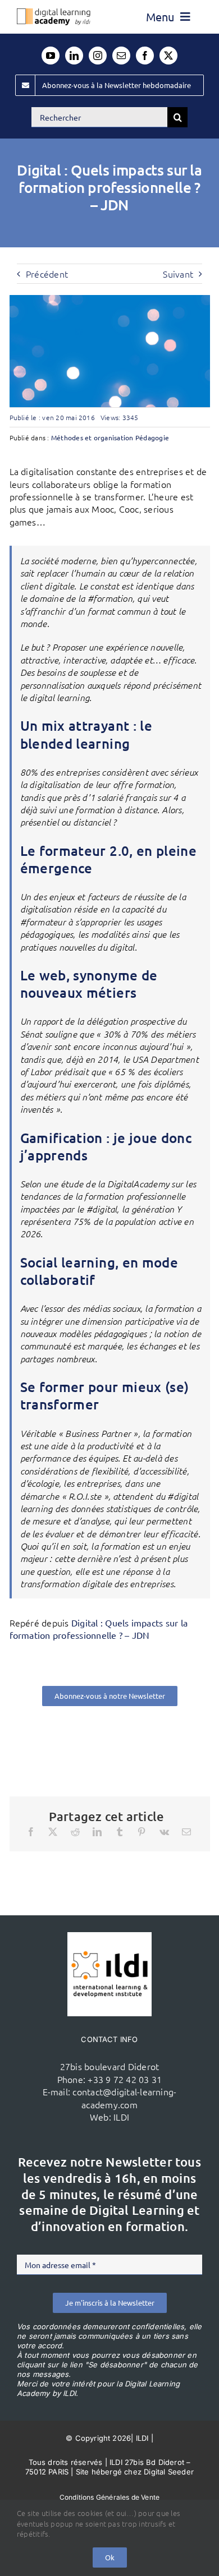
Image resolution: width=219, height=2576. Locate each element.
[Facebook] (31, 1832)
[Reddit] (75, 1832)
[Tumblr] (120, 1832)
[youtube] (51, 56)
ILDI (121, 2117)
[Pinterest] (142, 1832)
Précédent (47, 274)
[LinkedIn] (97, 1832)
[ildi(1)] (109, 1937)
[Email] (186, 1832)
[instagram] (98, 56)
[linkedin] (74, 56)
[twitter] (168, 56)
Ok (110, 2557)
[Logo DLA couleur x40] (54, 13)
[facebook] (145, 56)
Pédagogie (152, 437)
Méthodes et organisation (92, 437)
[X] (53, 1832)
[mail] (121, 56)
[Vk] (164, 1832)
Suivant (178, 274)
